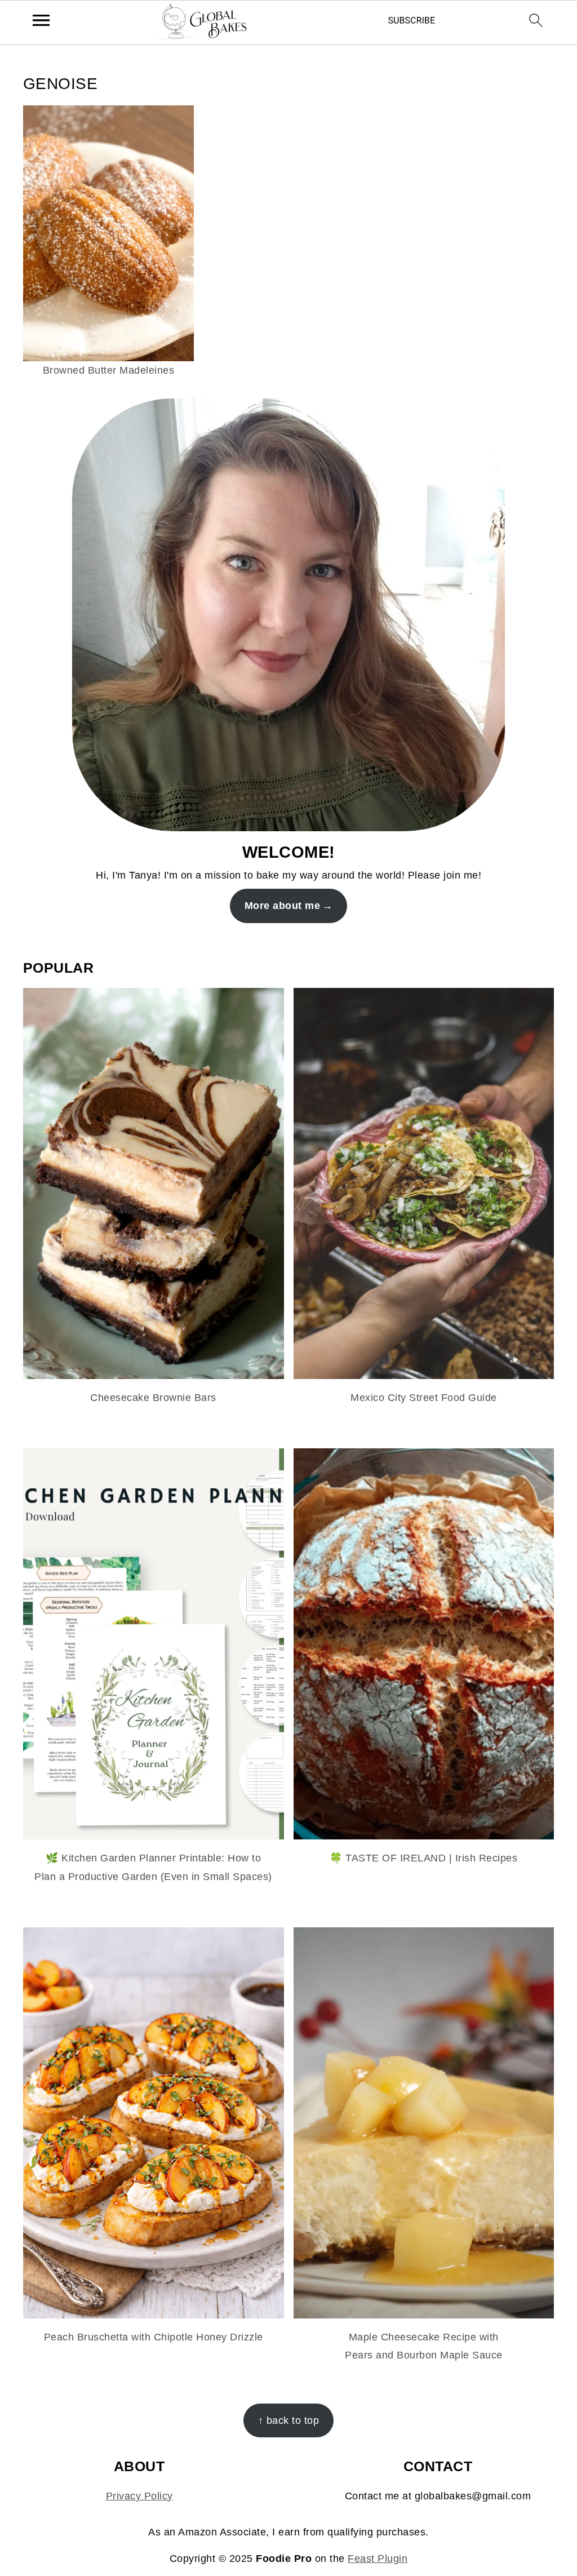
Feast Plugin (378, 2559)
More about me (283, 906)
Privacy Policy (139, 2496)
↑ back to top (289, 2420)
